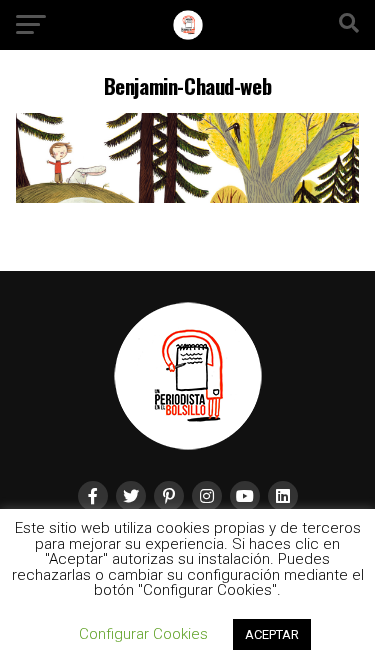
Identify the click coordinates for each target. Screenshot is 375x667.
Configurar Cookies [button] (143, 634)
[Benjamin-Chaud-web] (188, 197)
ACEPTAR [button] (272, 634)
